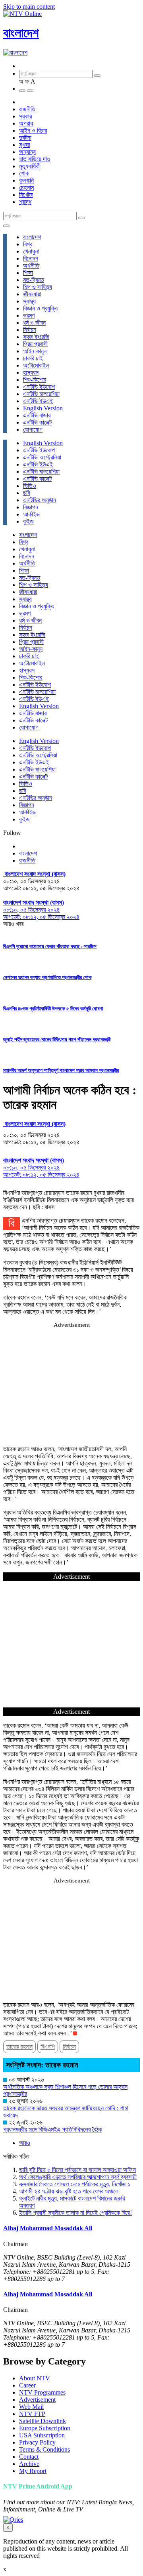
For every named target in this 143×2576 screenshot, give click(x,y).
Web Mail (31, 2407)
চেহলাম (26, 188)
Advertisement (37, 2400)
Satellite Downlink (43, 2421)
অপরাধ (26, 123)
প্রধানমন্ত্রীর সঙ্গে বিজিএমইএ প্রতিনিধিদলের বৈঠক (53, 2129)
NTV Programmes (42, 2392)
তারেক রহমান (19, 2047)
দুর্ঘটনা (25, 138)
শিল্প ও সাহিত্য (38, 287)
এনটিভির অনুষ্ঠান (40, 500)
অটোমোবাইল (36, 365)
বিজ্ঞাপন (31, 507)
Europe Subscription (45, 2428)
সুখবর (24, 145)
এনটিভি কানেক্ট (37, 422)
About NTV (35, 2378)
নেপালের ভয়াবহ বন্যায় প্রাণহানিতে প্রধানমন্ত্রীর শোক (47, 977)
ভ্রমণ (29, 315)
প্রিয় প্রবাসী (35, 344)
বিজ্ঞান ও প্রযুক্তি (41, 308)
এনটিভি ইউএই (38, 401)
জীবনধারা (32, 294)
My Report (33, 2471)
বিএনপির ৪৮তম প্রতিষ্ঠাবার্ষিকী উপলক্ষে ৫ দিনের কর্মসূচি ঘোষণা (53, 1009)
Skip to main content (29, 7)
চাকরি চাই (33, 358)
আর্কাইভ (31, 514)
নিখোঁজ (26, 195)
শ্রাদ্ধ (25, 202)
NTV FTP (32, 2414)
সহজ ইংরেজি (36, 337)
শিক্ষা (28, 273)
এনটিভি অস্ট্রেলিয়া (42, 457)
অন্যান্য (27, 152)
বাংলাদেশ (21, 33)
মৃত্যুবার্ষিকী (30, 166)
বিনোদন (31, 258)
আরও (25, 2143)
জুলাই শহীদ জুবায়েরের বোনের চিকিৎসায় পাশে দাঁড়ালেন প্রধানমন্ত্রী (57, 1039)
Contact (29, 2457)
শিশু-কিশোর (35, 380)
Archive (29, 2464)
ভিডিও (30, 486)
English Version (43, 408)
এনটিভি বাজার (37, 415)
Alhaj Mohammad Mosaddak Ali (48, 2228)
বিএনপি (48, 2047)
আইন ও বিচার (33, 131)
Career (27, 2385)
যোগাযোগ (33, 430)
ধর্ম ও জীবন (34, 323)
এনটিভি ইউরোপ (39, 387)
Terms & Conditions (44, 2449)
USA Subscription (42, 2435)
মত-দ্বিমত (34, 280)
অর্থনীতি (31, 266)
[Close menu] (6, 226)
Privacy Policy (37, 2442)
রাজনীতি (27, 109)
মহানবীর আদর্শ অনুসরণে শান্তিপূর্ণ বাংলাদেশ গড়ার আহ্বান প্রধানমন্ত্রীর (61, 1070)
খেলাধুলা (31, 251)
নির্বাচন (30, 330)
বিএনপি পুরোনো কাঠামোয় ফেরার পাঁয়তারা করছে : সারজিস (50, 946)
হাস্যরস (31, 372)
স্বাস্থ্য (29, 301)
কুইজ (28, 521)
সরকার (25, 116)
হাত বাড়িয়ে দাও (35, 159)
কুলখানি (26, 180)
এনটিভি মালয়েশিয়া (41, 394)
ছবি (26, 493)
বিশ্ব (28, 244)
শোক (24, 173)
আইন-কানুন (35, 351)
